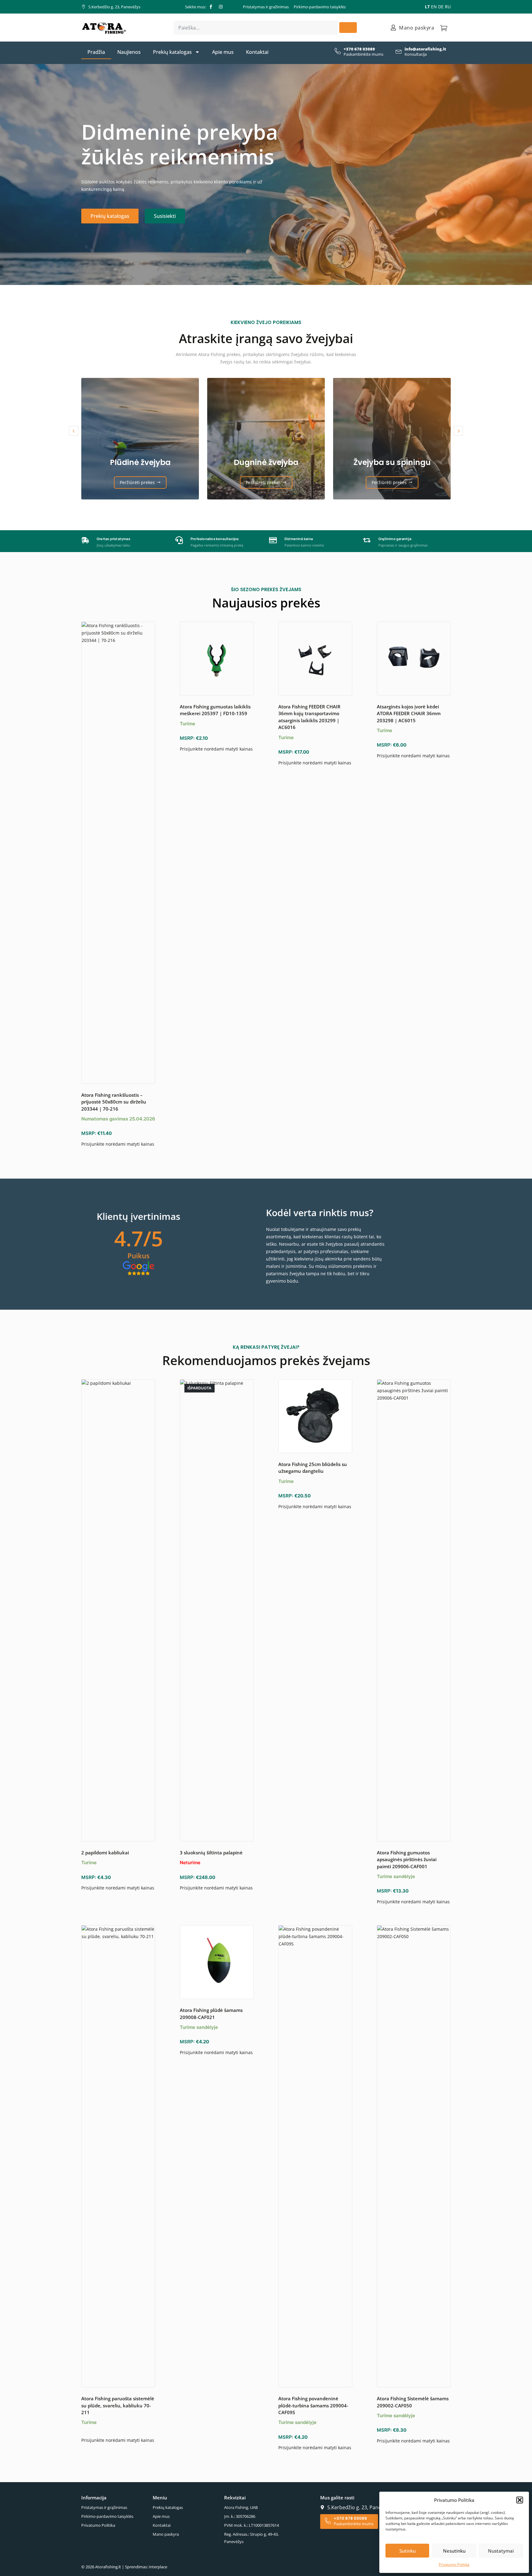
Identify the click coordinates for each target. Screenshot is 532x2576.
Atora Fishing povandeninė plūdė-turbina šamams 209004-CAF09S (313, 2405)
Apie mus (223, 52)
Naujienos (129, 52)
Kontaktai (257, 52)
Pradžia (96, 52)
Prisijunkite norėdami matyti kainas (118, 1144)
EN (434, 7)
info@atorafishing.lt (425, 49)
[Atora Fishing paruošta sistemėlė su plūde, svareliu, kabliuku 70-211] (118, 2156)
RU (448, 7)
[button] (520, 2500)
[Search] (348, 28)
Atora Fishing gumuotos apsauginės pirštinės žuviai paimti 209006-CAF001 (407, 1859)
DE (441, 7)
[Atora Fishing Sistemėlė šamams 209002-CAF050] (414, 2156)
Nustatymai (501, 2551)
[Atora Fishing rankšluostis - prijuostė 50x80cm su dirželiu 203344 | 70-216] (118, 853)
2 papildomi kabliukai (105, 1853)
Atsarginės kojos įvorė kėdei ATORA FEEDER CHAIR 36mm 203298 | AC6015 (409, 713)
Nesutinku (454, 2551)
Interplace (158, 2567)
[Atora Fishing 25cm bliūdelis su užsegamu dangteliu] (315, 1416)
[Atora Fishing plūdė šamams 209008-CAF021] (217, 1962)
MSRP (88, 1133)
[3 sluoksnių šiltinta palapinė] (217, 1610)
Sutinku (407, 2551)
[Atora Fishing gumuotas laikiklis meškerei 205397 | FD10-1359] (217, 659)
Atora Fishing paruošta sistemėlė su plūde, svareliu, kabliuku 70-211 (118, 2405)
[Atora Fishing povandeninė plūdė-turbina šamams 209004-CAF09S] (315, 2156)
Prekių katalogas (172, 52)
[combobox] (256, 28)
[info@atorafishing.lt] (399, 51)
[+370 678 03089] (338, 51)
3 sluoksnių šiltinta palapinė (211, 1853)
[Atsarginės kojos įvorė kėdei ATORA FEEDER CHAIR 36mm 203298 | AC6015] (414, 659)
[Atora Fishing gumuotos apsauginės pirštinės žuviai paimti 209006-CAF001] (414, 1610)
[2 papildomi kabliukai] (118, 1610)
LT (427, 7)
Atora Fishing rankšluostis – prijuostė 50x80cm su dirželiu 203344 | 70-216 (114, 1102)
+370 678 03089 (359, 49)
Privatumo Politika (454, 2564)
